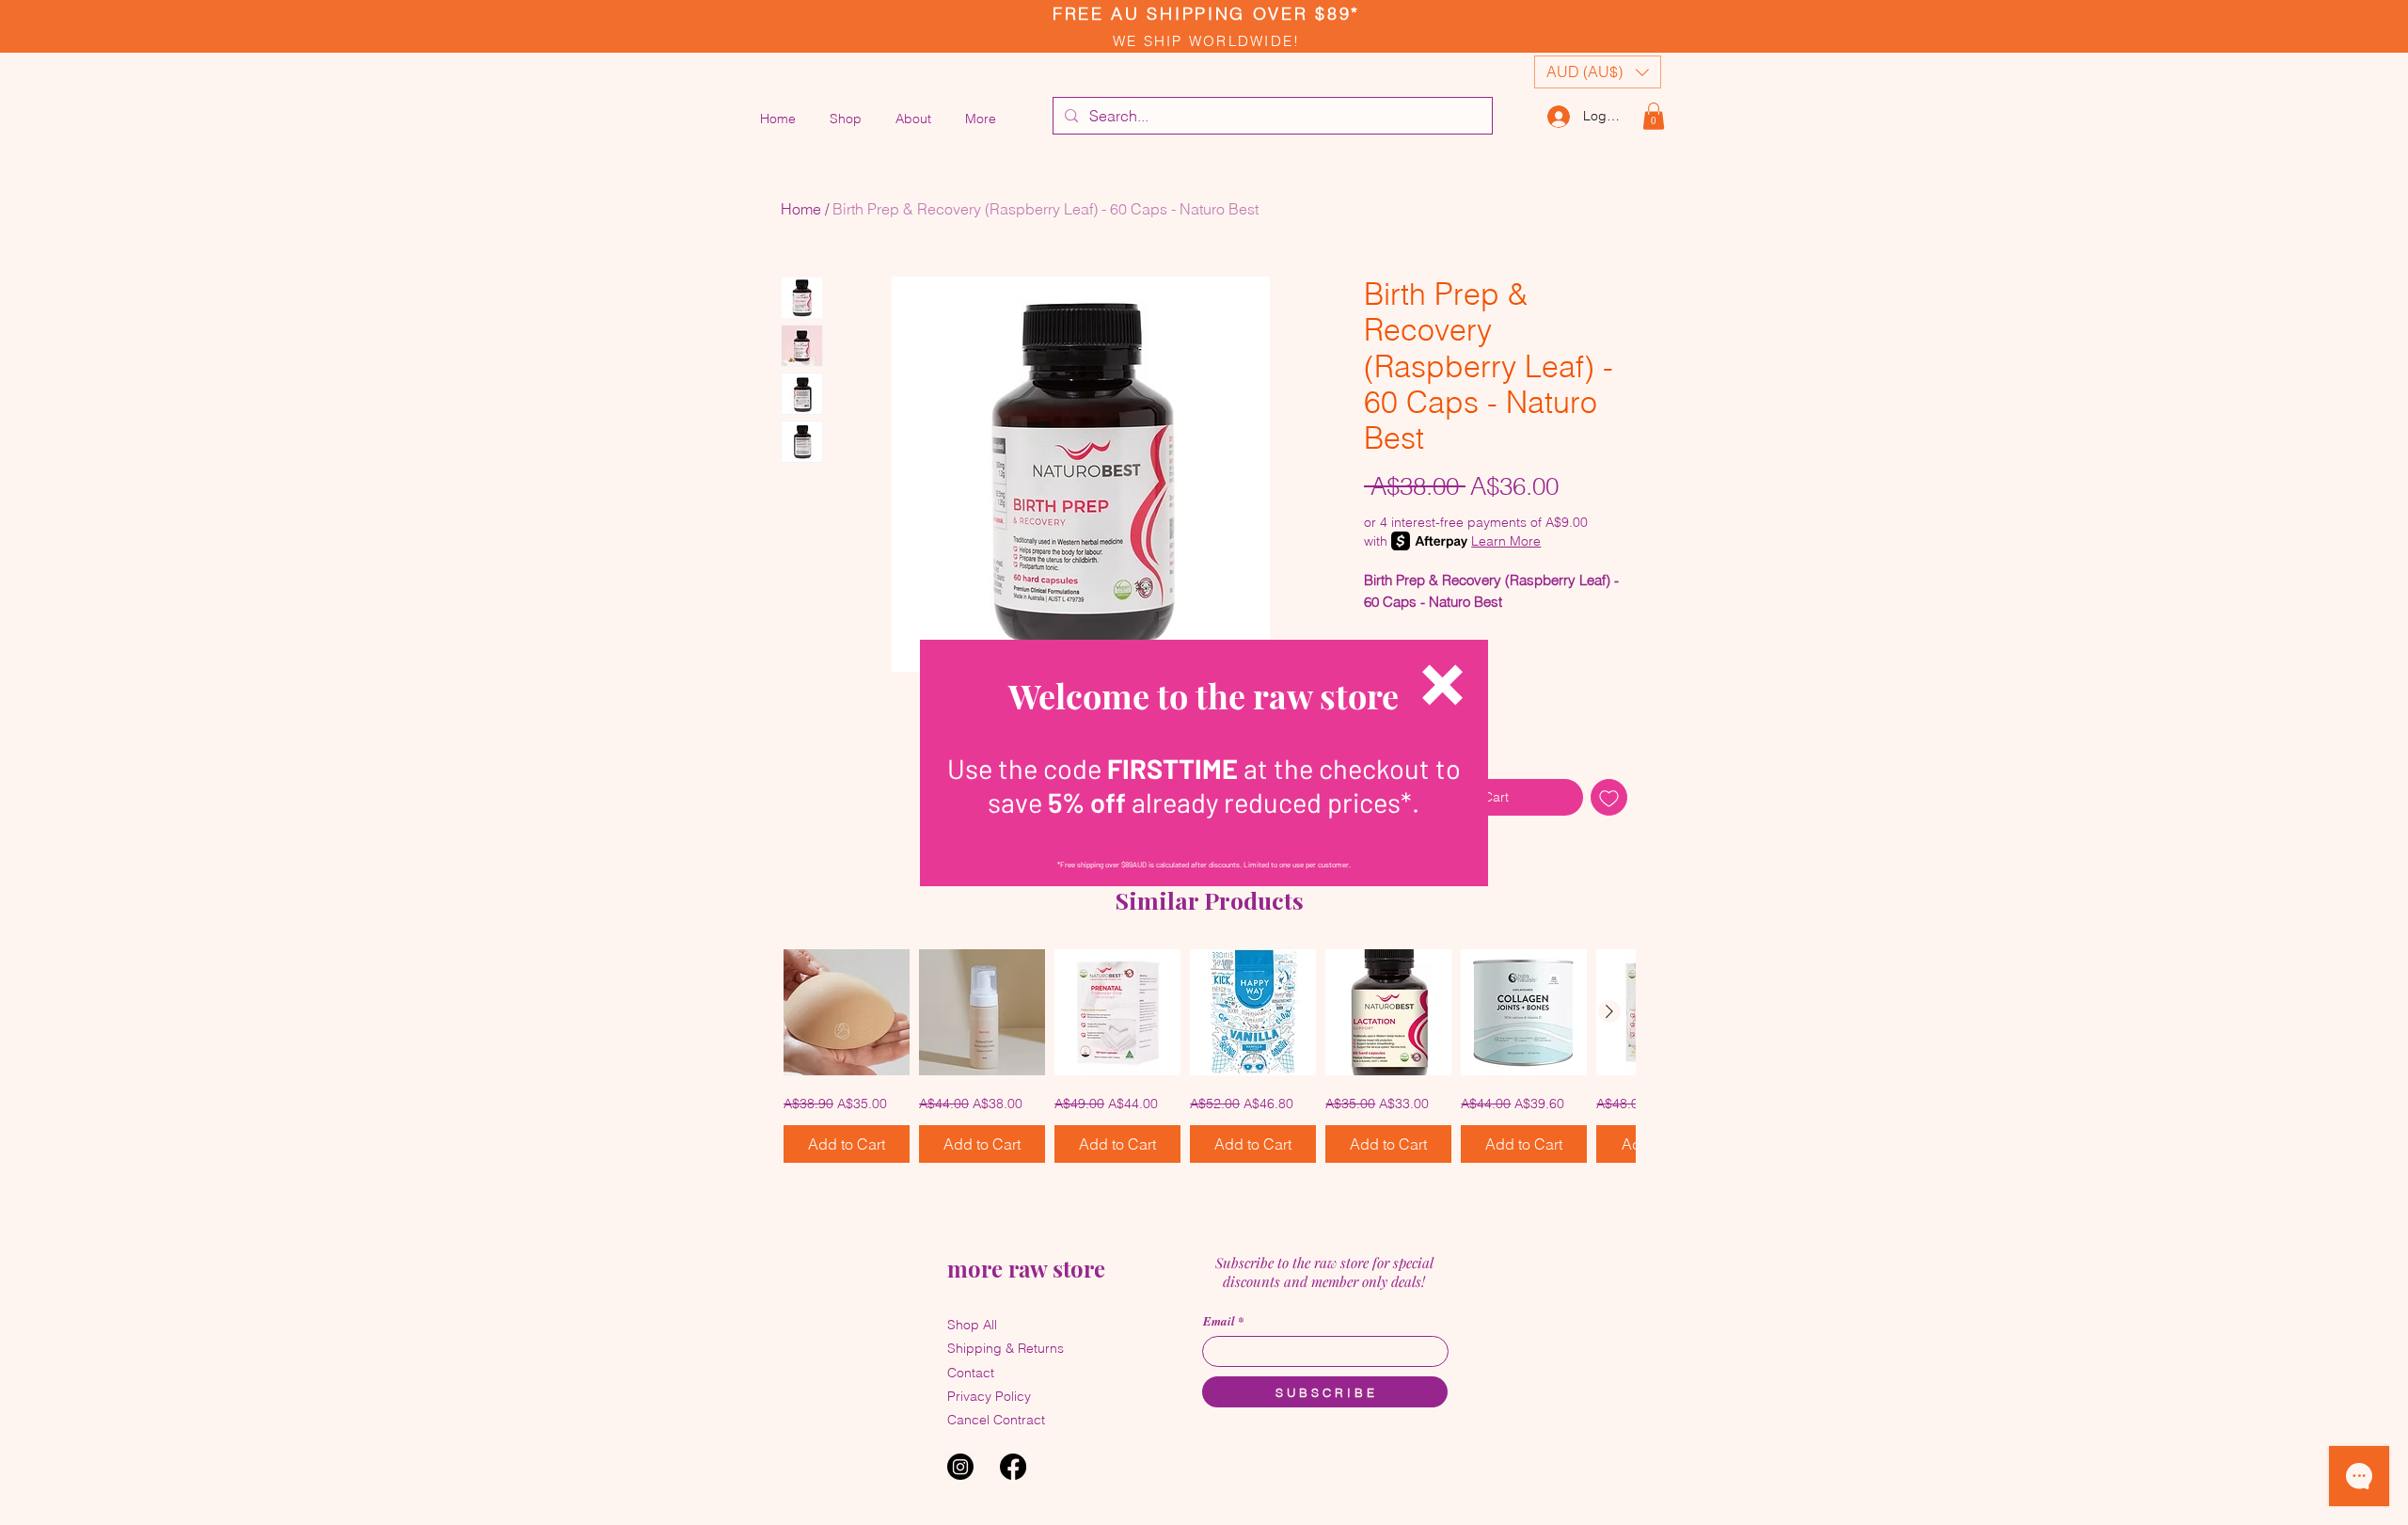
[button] (1442, 685)
